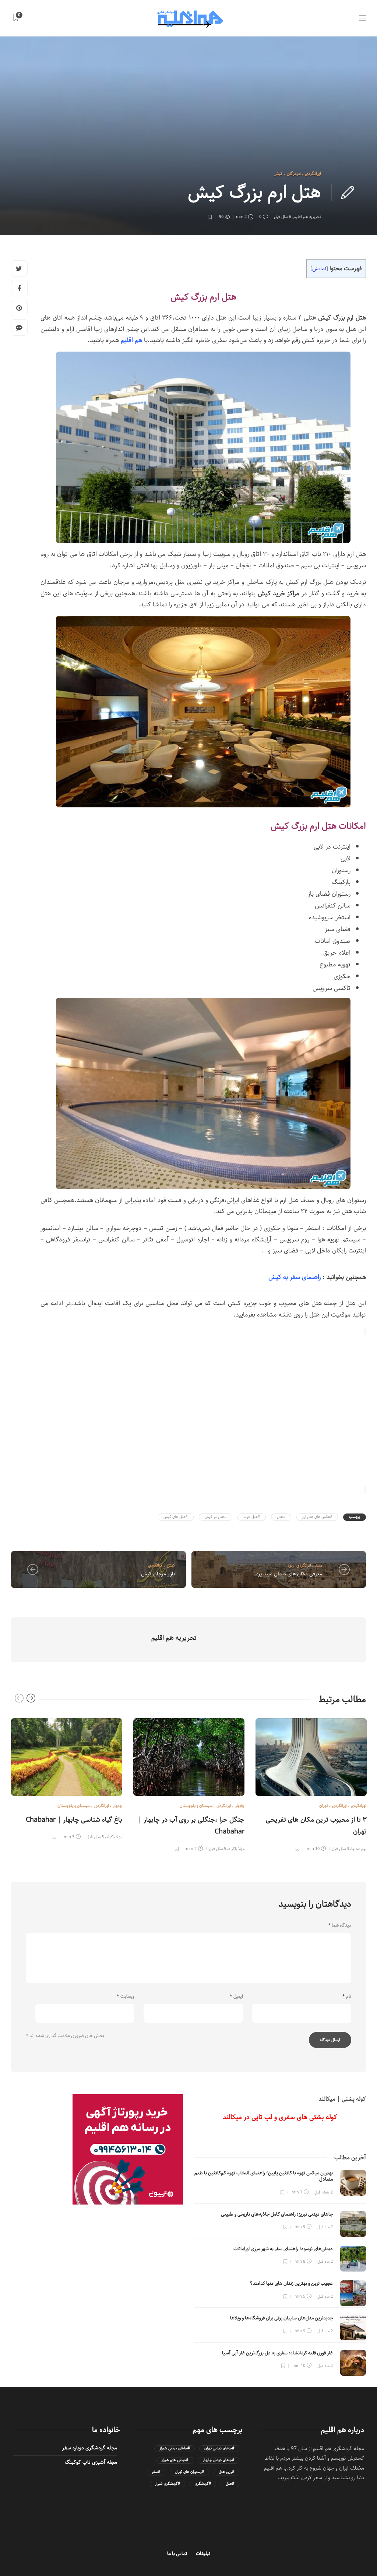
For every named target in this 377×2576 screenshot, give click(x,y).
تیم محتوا (359, 1849)
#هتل (281, 1517)
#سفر (156, 2472)
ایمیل (236, 1997)
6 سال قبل (283, 217)
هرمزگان (294, 174)
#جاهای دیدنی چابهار (219, 2460)
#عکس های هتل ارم (317, 1517)
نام (347, 1997)
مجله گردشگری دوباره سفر (90, 2448)
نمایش (319, 269)
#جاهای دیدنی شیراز (175, 2448)
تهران (324, 1806)
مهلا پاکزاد (114, 1837)
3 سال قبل (340, 1849)
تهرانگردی (359, 1806)
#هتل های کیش (176, 1517)
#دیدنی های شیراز (175, 2460)
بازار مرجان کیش (158, 1574)
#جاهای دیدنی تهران (219, 2448)
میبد (319, 1565)
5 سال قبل (95, 1837)
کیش (278, 174)
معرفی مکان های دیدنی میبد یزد (289, 1574)
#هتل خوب (252, 1517)
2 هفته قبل (324, 2192)
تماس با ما (177, 2554)
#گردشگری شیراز (168, 2484)
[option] (67, 1778)
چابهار (118, 1806)
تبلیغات (203, 2554)
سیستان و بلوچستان (74, 1806)
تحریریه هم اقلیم (307, 217)
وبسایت (126, 1997)
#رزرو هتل (226, 2472)
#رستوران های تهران (189, 2472)
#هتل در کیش (216, 1517)
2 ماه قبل (325, 2227)
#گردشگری (203, 2484)
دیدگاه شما (340, 1925)
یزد (290, 1565)
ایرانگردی (313, 174)
